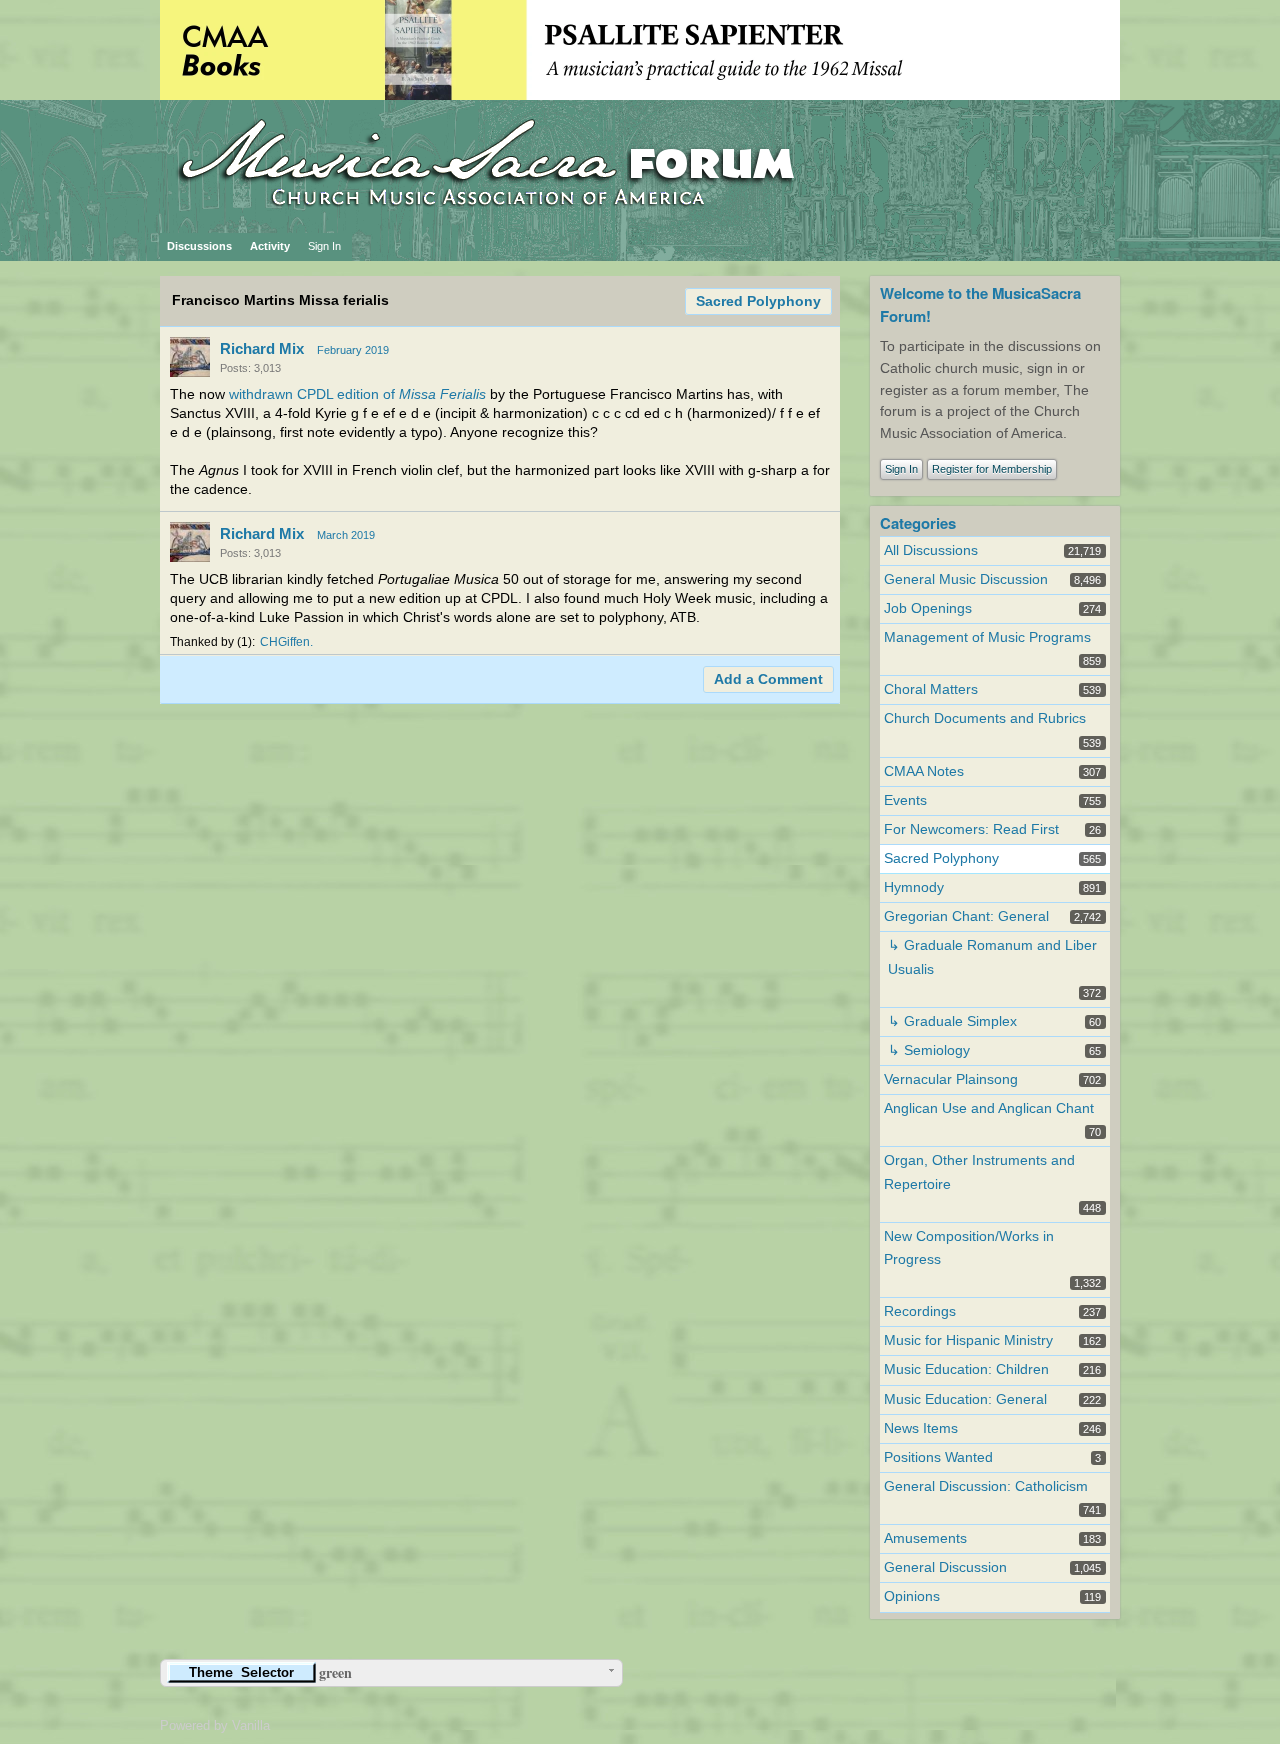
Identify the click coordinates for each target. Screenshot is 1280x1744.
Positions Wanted (938, 1457)
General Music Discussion (966, 579)
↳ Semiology (929, 1050)
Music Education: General (965, 1399)
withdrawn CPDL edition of (357, 394)
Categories (918, 523)
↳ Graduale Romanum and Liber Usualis (992, 957)
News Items (921, 1428)
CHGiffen (285, 642)
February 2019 (353, 350)
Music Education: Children (966, 1369)
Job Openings (928, 608)
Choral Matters (931, 689)
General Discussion (945, 1567)
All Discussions (931, 550)
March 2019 (346, 535)
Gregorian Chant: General (966, 916)
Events (905, 800)
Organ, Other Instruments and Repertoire (979, 1172)
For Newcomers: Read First (971, 829)
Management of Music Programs (987, 637)
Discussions (199, 246)
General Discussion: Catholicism (986, 1486)
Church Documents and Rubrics (985, 718)
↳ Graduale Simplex (952, 1021)
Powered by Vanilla (215, 1725)
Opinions (912, 1596)
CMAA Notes (924, 771)
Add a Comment (768, 679)
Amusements (925, 1538)
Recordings (920, 1311)
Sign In (324, 246)
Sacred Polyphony (758, 301)
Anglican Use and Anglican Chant (989, 1108)
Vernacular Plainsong (951, 1079)
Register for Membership (992, 469)
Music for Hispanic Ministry (968, 1340)
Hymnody (914, 887)
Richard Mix (262, 348)
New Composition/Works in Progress (969, 1248)
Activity (270, 246)
